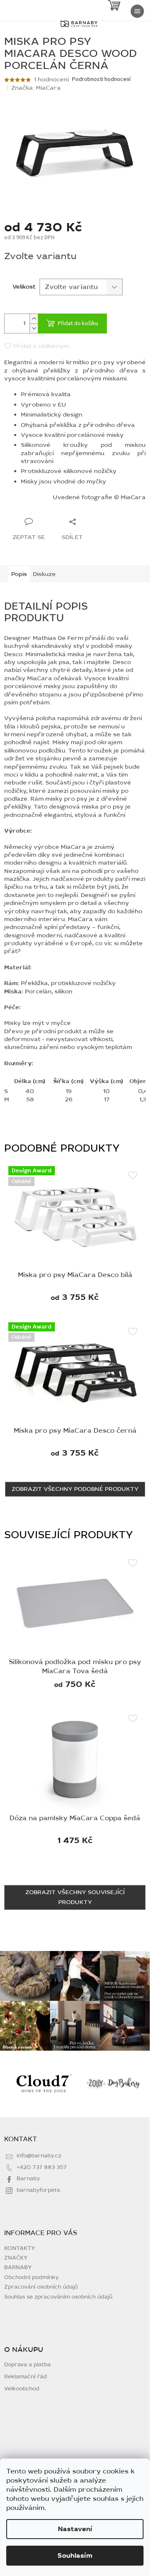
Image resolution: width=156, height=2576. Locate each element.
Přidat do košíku (78, 324)
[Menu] (137, 11)
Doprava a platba (27, 2365)
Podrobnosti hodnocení (101, 80)
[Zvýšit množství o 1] (34, 319)
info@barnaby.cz (39, 2156)
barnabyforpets (38, 2190)
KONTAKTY (20, 2248)
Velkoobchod (22, 2389)
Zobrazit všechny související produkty (75, 1897)
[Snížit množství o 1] (34, 328)
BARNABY (18, 2267)
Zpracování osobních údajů (41, 2287)
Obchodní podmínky (31, 2277)
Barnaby (28, 2179)
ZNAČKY (16, 2258)
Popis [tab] (19, 574)
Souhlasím (75, 2556)
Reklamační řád (26, 2377)
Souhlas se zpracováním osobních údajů (58, 2297)
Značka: (36, 88)
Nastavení (75, 2529)
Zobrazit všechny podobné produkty (75, 1489)
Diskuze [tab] (44, 574)
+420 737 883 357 (42, 2167)
